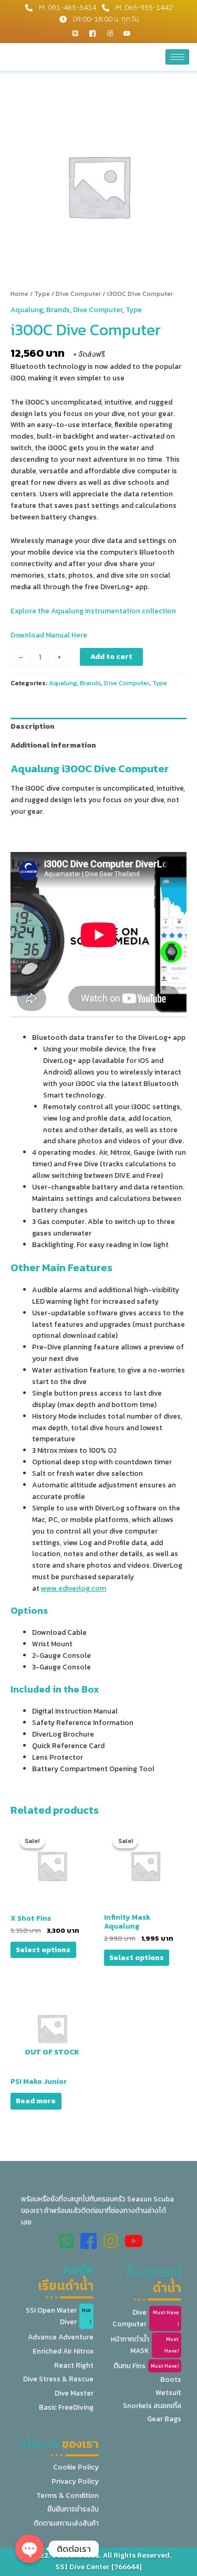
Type (42, 294)
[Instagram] (110, 33)
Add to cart (111, 656)
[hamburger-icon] (177, 57)
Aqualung (27, 310)
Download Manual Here (50, 635)
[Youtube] (127, 33)
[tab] (98, 727)
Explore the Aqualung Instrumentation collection (93, 611)
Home (19, 294)
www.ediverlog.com (74, 1588)
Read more (36, 2101)
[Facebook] (92, 33)
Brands (58, 310)
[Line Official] (75, 33)
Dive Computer (78, 294)
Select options (43, 1950)
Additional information (53, 745)
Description (33, 726)
